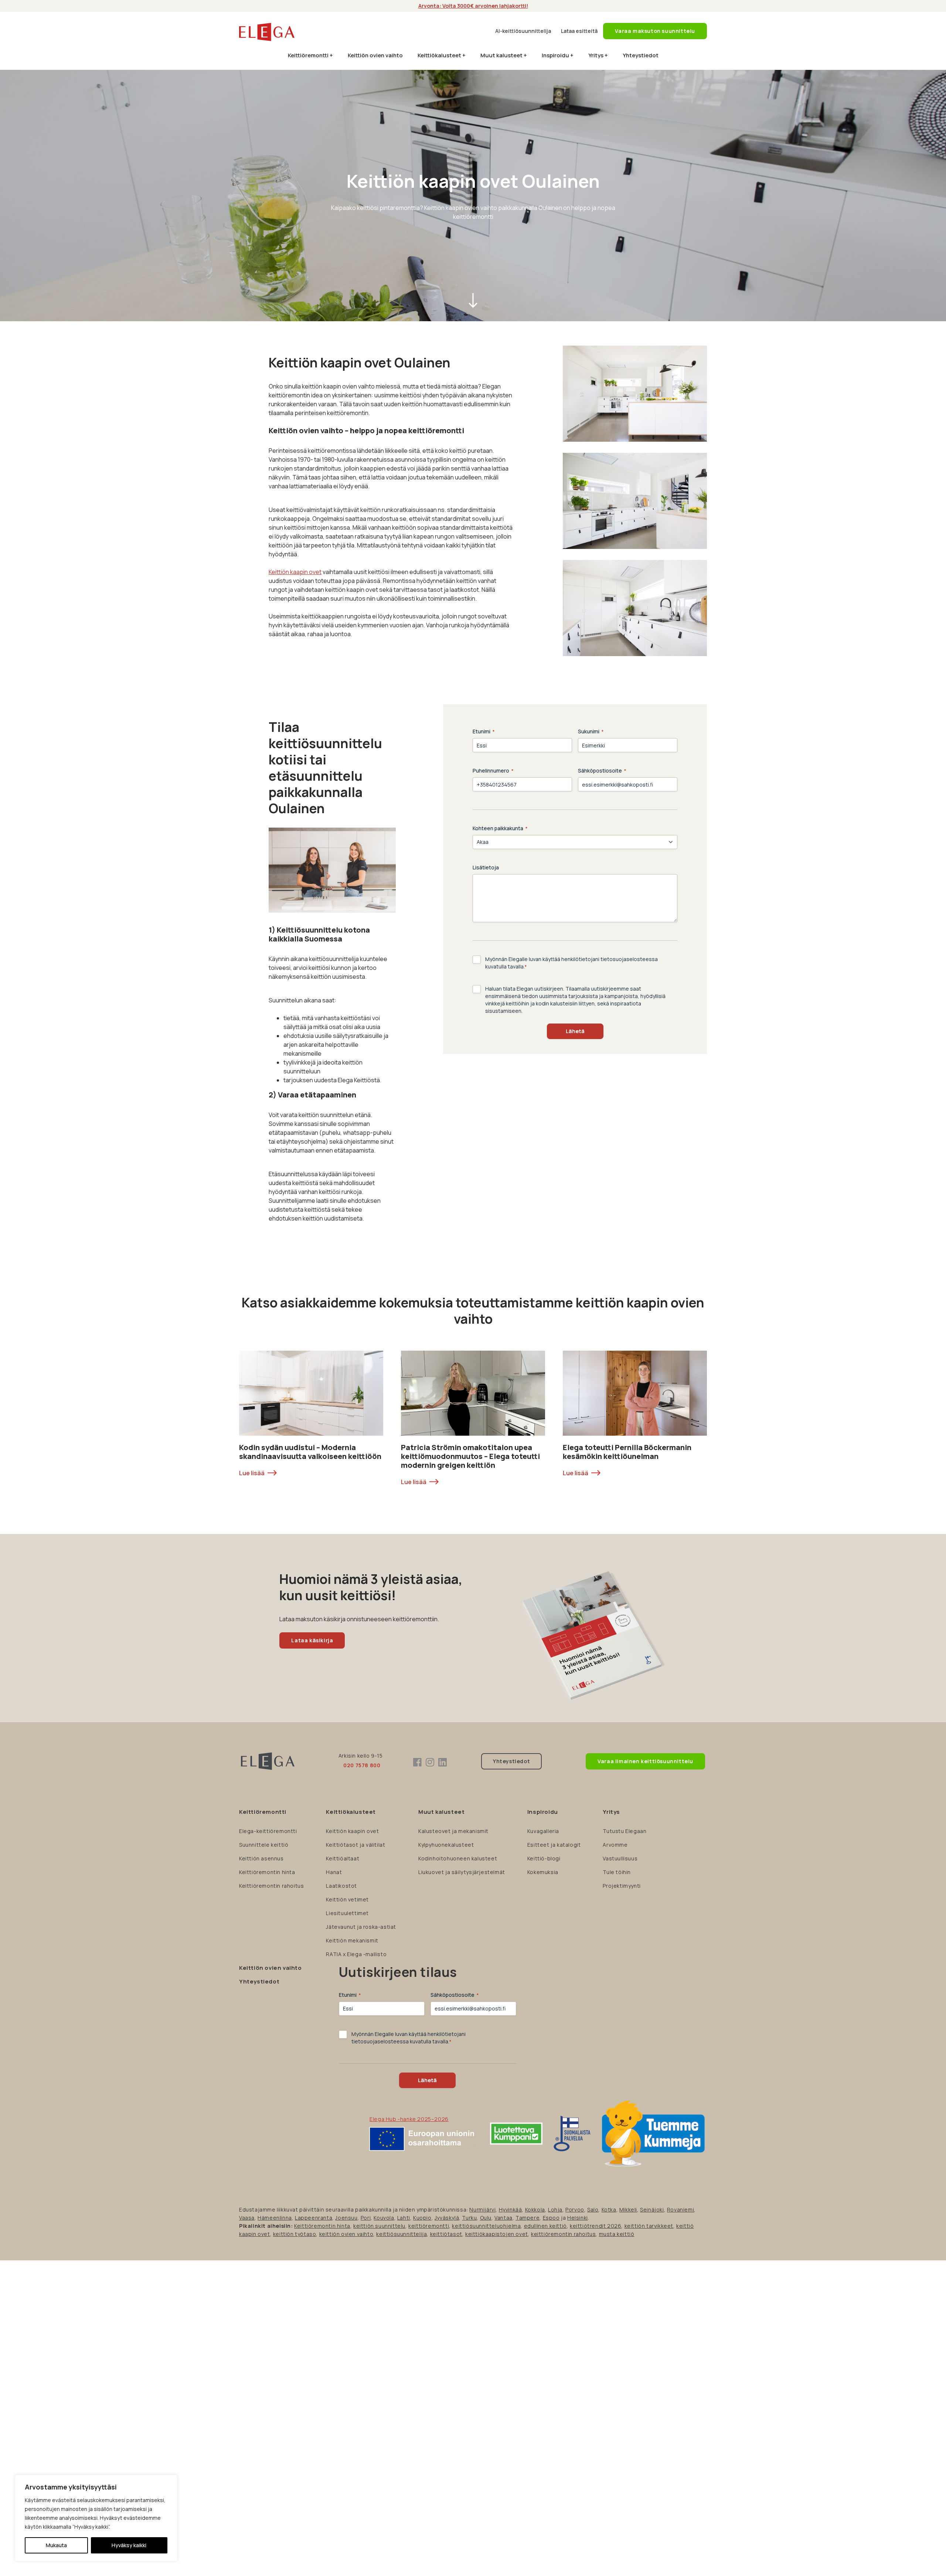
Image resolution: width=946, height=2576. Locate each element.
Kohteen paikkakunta (500, 828)
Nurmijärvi (482, 2210)
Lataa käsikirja (312, 1640)
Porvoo (575, 2210)
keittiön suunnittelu (379, 2226)
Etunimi (484, 731)
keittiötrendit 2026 (595, 2226)
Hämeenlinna (275, 2218)
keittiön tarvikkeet (649, 2226)
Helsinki (578, 2218)
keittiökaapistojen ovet (497, 2234)
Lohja (555, 2210)
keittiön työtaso (295, 2234)
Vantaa (503, 2218)
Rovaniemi (680, 2210)
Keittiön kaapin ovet (295, 572)
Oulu (486, 2218)
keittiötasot (446, 2234)
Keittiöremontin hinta (322, 2226)
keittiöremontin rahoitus (563, 2234)
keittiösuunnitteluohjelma (486, 2226)
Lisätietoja (486, 867)
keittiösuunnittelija (401, 2234)
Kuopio (422, 2218)
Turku (469, 2218)
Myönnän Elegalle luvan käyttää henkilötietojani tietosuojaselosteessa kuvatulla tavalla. (571, 963)
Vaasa (247, 2218)
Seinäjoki (652, 2210)
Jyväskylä (447, 2218)
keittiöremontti (429, 2226)
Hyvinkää (511, 2210)
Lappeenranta (314, 2218)
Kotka (609, 2210)
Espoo (551, 2218)
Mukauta (56, 2545)
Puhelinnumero (493, 771)
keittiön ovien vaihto (346, 2234)
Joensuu (346, 2218)
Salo (593, 2210)
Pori (366, 2218)
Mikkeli (628, 2210)
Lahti (404, 2218)
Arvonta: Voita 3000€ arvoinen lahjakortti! (473, 6)
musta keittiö (617, 2234)
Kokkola (535, 2210)
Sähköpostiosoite (602, 771)
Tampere (528, 2218)
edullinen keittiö (545, 2226)
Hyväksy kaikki (129, 2545)
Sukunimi (591, 731)
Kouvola (384, 2218)
